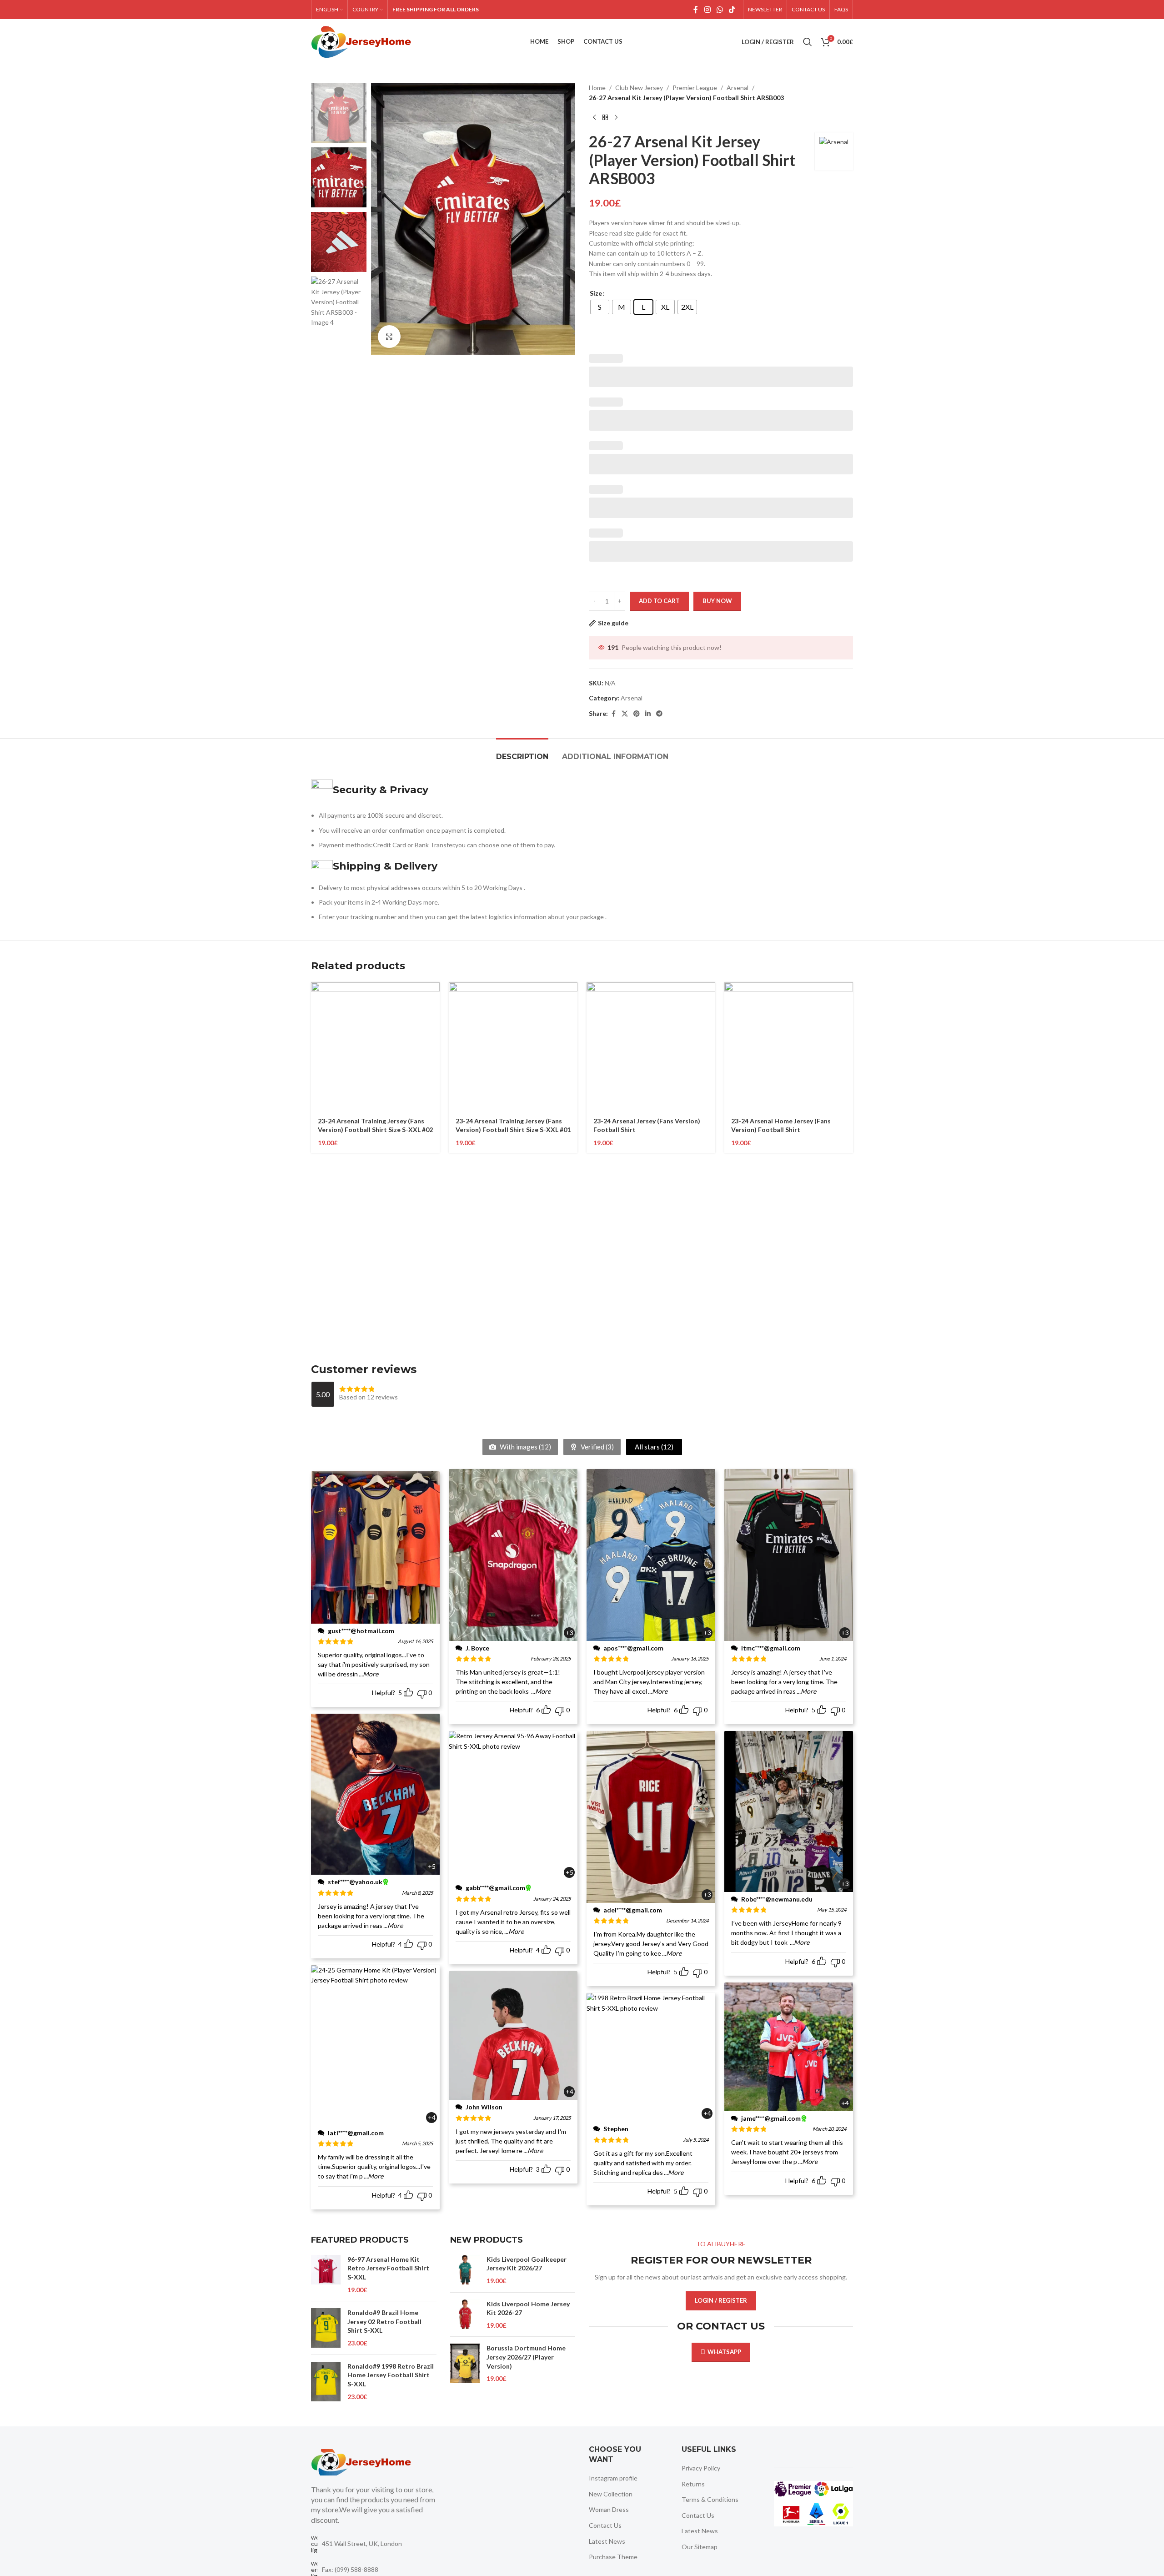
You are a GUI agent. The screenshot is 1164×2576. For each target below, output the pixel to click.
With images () (525, 1447)
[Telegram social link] (659, 714)
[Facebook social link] (696, 10)
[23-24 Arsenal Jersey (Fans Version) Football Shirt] (651, 1047)
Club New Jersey (639, 88)
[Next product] (616, 118)
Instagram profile (613, 2478)
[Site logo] (361, 41)
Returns (693, 2484)
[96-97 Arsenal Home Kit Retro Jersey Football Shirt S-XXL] (326, 2274)
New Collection (611, 2494)
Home (597, 88)
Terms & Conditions (710, 2499)
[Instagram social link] (707, 10)
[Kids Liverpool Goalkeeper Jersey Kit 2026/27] (465, 2270)
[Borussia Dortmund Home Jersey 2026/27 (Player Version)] (465, 2363)
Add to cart (659, 601)
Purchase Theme (613, 2557)
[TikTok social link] (732, 10)
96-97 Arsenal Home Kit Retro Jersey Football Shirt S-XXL (388, 2268)
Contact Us (605, 2525)
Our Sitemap (700, 2547)
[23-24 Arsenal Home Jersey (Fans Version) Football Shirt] (789, 1047)
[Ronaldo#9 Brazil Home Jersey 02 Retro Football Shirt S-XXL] (326, 2328)
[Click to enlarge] (389, 337)
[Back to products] (605, 118)
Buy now (717, 601)
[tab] (522, 752)
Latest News (607, 2541)
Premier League (695, 88)
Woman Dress (609, 2509)
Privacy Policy (701, 2468)
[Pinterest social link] (637, 714)
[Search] (808, 42)
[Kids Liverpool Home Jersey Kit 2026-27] (465, 2315)
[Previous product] (594, 118)
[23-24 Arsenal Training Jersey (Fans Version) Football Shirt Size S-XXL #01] (513, 1047)
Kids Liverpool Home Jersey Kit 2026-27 (528, 2308)
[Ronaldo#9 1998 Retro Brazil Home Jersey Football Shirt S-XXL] (326, 2382)
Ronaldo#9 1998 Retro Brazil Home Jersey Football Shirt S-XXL (391, 2375)
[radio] (600, 307)
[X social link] (625, 714)
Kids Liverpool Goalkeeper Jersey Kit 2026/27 (527, 2264)
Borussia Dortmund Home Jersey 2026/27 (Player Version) (526, 2357)
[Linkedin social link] (648, 714)
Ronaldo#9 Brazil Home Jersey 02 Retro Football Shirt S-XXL (384, 2321)
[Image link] (361, 2461)
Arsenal (738, 88)
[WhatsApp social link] (720, 10)
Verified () (597, 1447)
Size (596, 293)
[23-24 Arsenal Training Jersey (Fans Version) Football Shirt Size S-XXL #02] (375, 1047)
